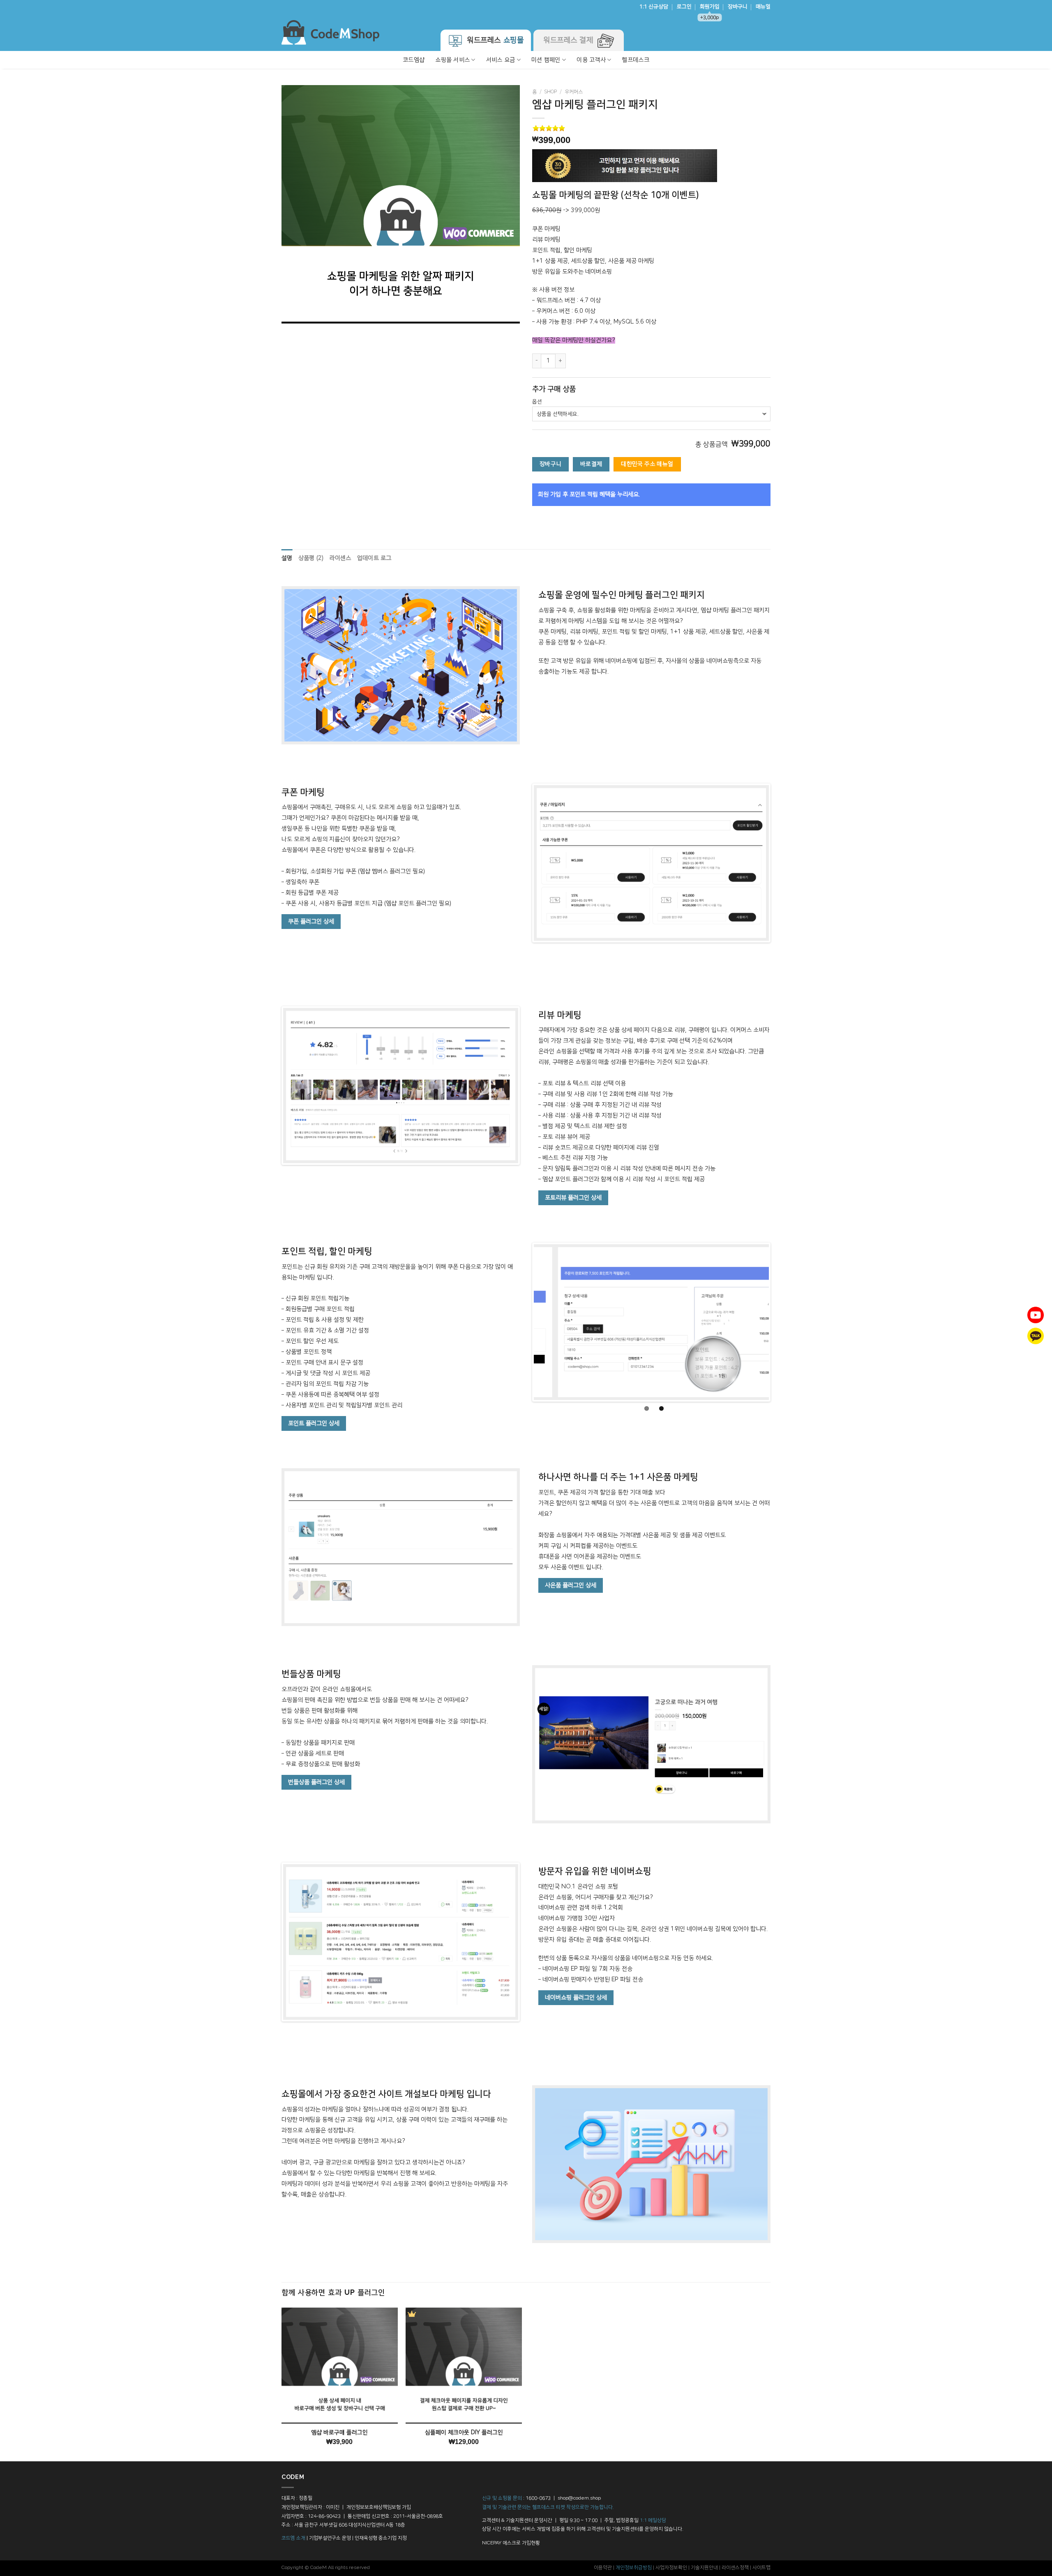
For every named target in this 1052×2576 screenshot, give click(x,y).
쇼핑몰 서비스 (452, 60)
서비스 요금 (501, 60)
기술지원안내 (704, 2568)
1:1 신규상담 (654, 7)
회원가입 (710, 9)
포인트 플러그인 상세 (314, 1423)
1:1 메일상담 (653, 2520)
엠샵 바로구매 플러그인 (339, 2433)
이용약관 (603, 2568)
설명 (287, 558)
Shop (550, 92)
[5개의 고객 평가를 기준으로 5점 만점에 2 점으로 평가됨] (651, 128)
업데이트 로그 (374, 558)
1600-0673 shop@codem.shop (563, 2498)
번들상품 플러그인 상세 (316, 1782)
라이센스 (340, 558)
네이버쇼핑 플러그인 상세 (576, 1998)
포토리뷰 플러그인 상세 (573, 1198)
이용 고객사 (591, 60)
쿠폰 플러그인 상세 (311, 922)
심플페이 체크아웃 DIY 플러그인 (464, 2433)
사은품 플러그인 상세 (571, 1585)
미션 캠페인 (546, 60)
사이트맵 (761, 2568)
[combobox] (651, 414)
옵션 (537, 402)
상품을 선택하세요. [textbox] (558, 414)
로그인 (684, 7)
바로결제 (591, 464)
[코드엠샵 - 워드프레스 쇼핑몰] (330, 32)
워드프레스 (494, 40)
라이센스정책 (735, 2568)
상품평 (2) (311, 558)
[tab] (287, 559)
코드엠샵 (414, 60)
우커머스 (574, 92)
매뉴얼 (763, 7)
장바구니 (738, 7)
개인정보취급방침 (634, 2568)
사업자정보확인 (671, 2568)
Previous (521, 863)
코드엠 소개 (293, 2538)
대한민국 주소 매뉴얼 (647, 464)
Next (781, 863)
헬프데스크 (635, 60)
